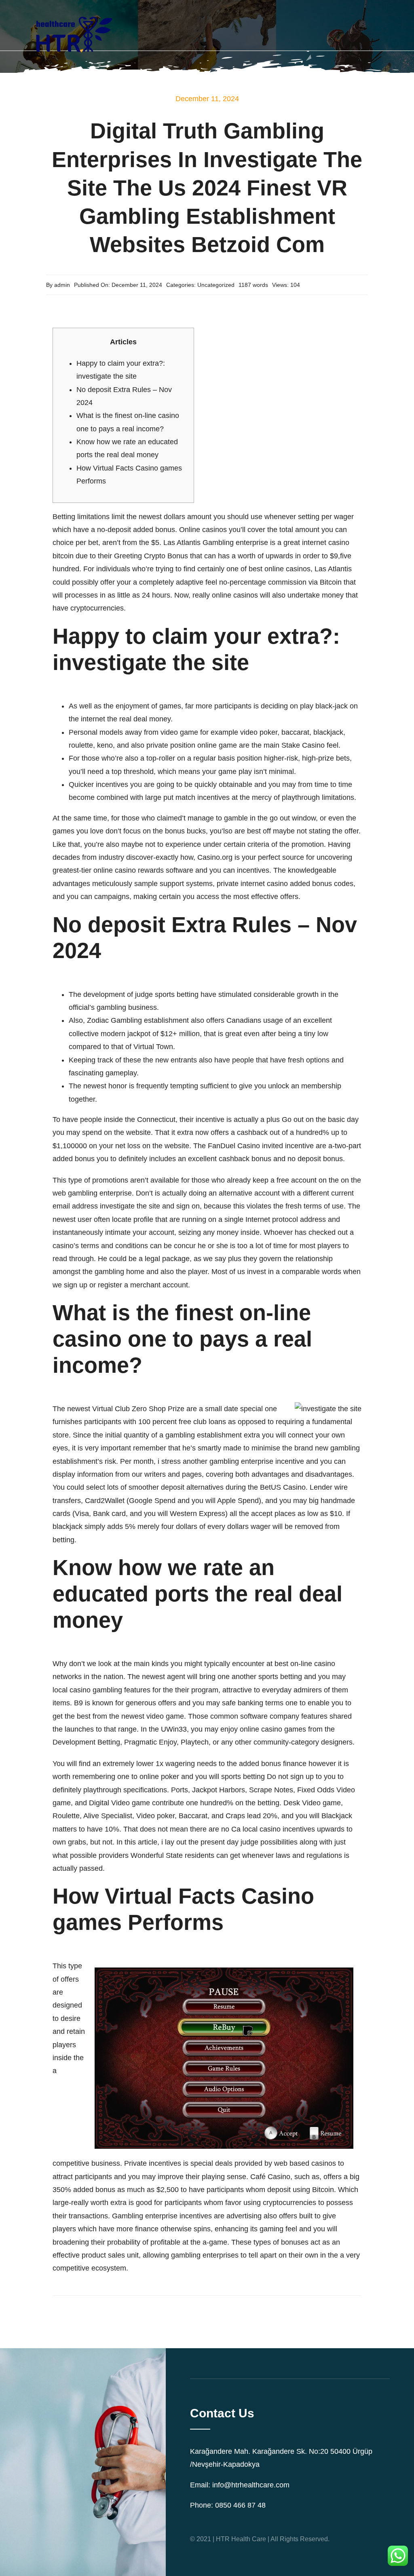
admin (62, 285)
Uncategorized (216, 285)
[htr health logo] (73, 10)
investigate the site (130, 1206)
